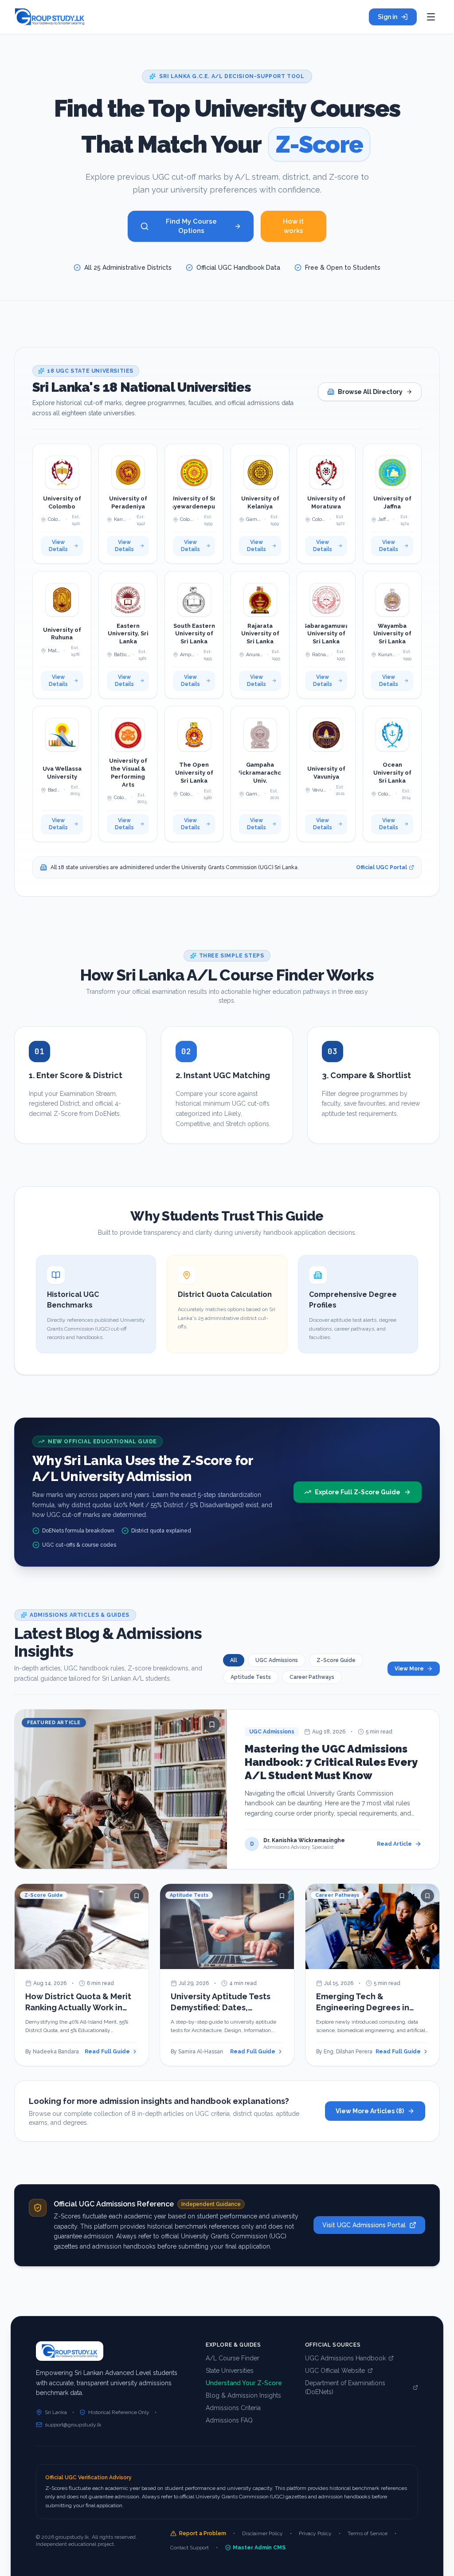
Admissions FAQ (229, 2420)
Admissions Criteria (233, 2408)
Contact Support (190, 2548)
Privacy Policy (315, 2533)
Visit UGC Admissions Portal (364, 2225)
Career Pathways (312, 1677)
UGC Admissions (277, 1660)
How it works (293, 226)
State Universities (230, 2371)
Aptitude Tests (251, 1677)
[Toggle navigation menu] (431, 17)
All (234, 1660)
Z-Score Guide (336, 1660)
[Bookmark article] (212, 1725)
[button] (62, 504)
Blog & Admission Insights (243, 2395)
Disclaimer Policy (262, 2533)
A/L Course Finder (233, 2358)
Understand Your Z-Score (244, 2383)
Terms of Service (368, 2533)
